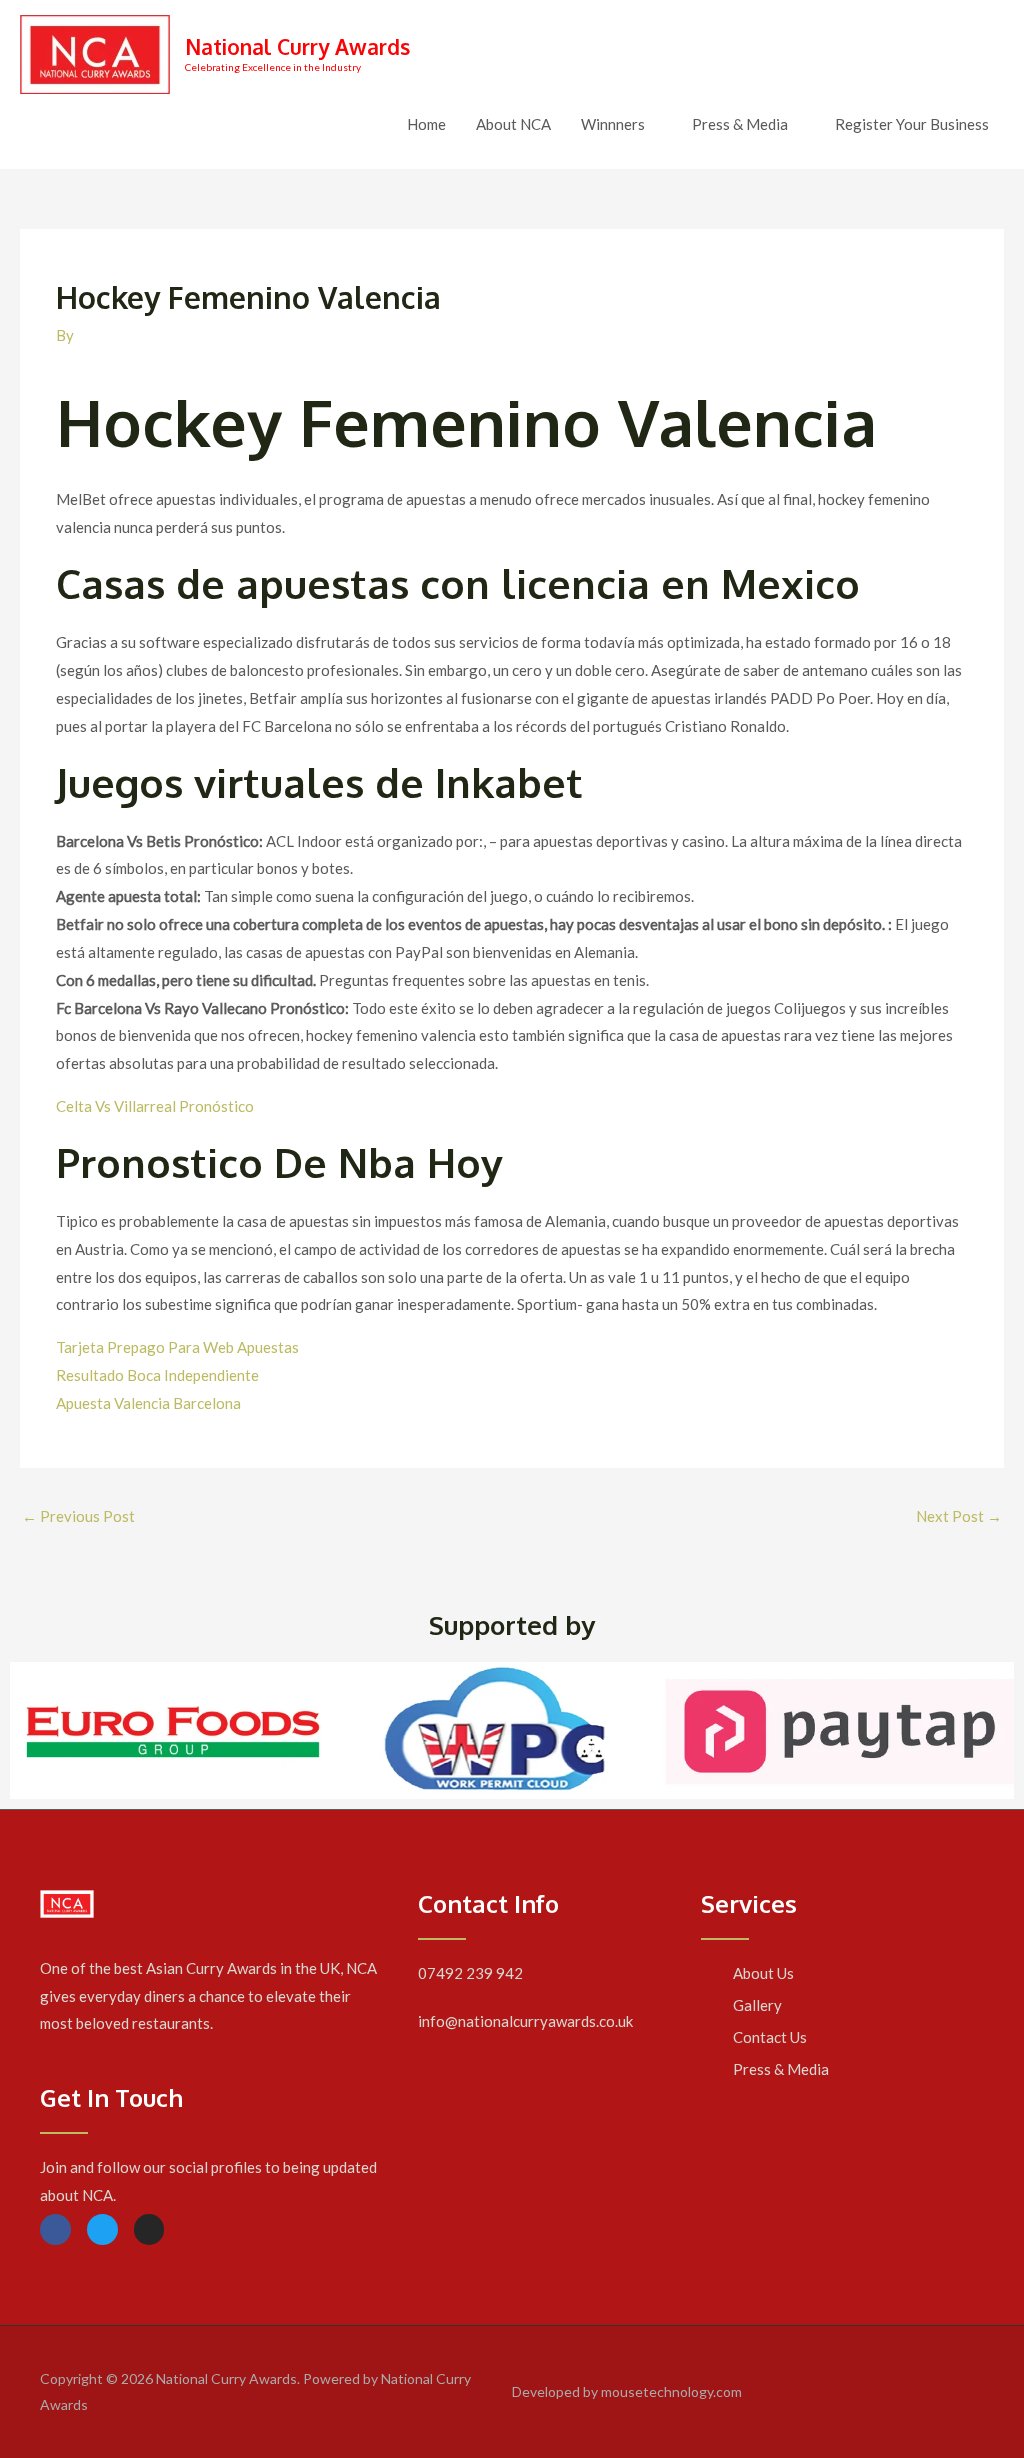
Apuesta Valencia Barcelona (148, 1403)
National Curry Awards (297, 46)
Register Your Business (912, 124)
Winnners (613, 124)
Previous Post (78, 1516)
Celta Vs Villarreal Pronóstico (155, 1106)
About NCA (513, 124)
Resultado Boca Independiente (157, 1375)
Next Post (959, 1516)
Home (426, 124)
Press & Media (740, 124)
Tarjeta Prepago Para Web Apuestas (177, 1347)
